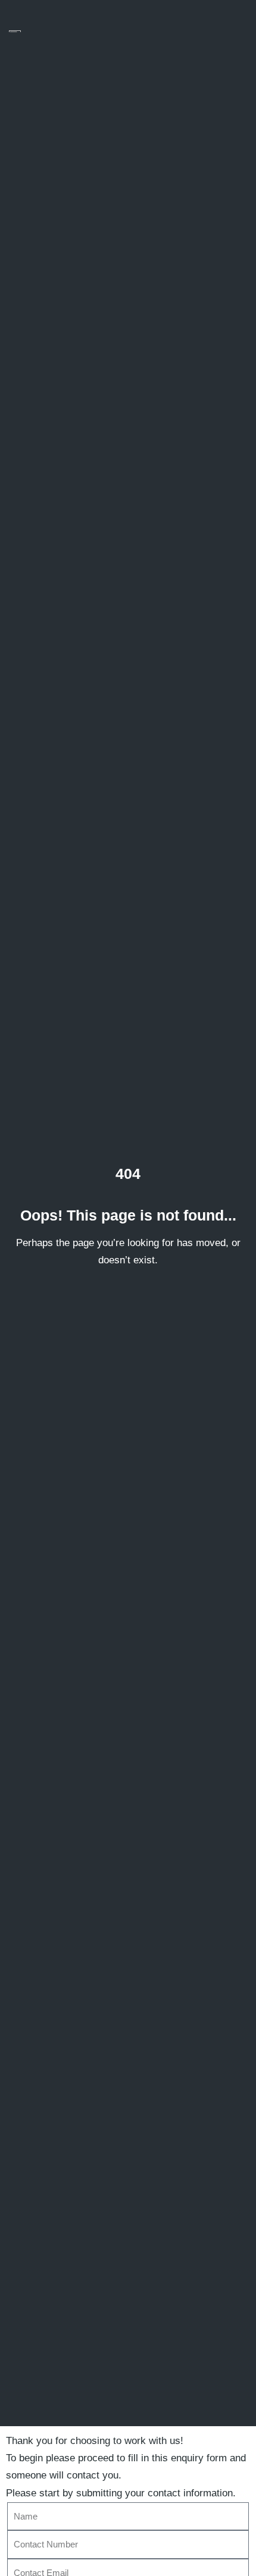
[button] (235, 32)
